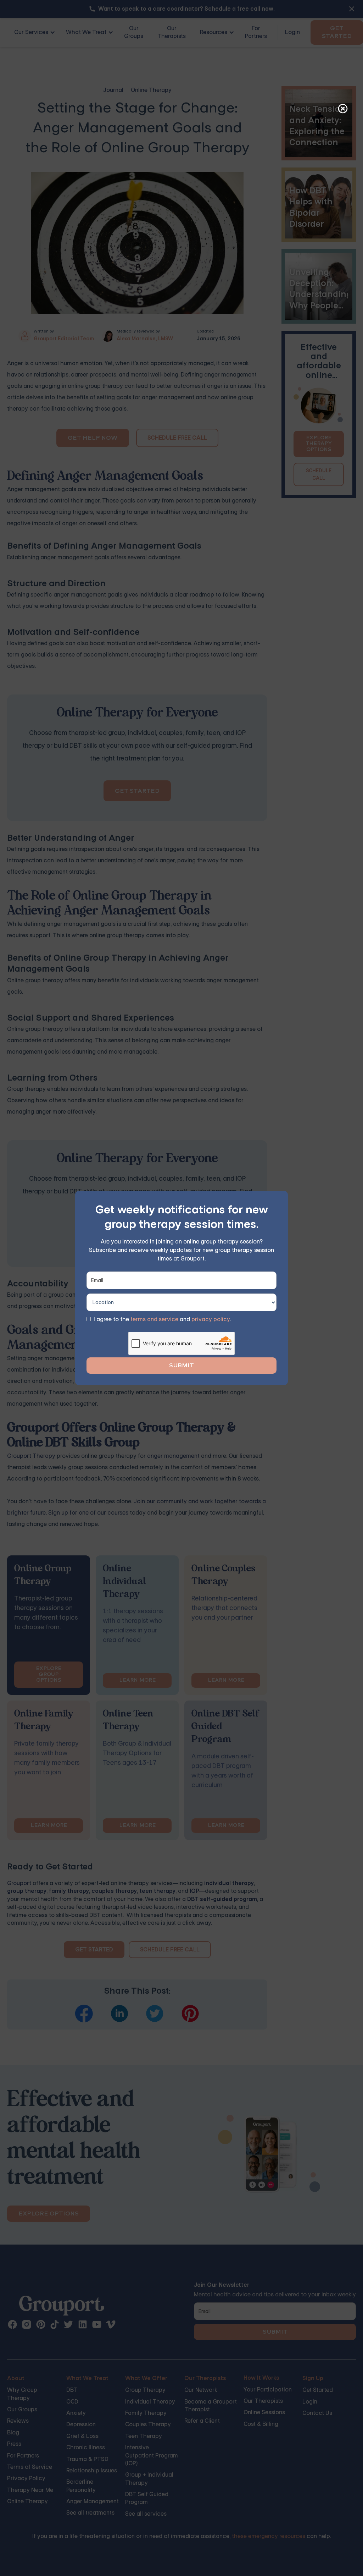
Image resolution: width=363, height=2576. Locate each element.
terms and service (154, 1319)
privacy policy (211, 1319)
